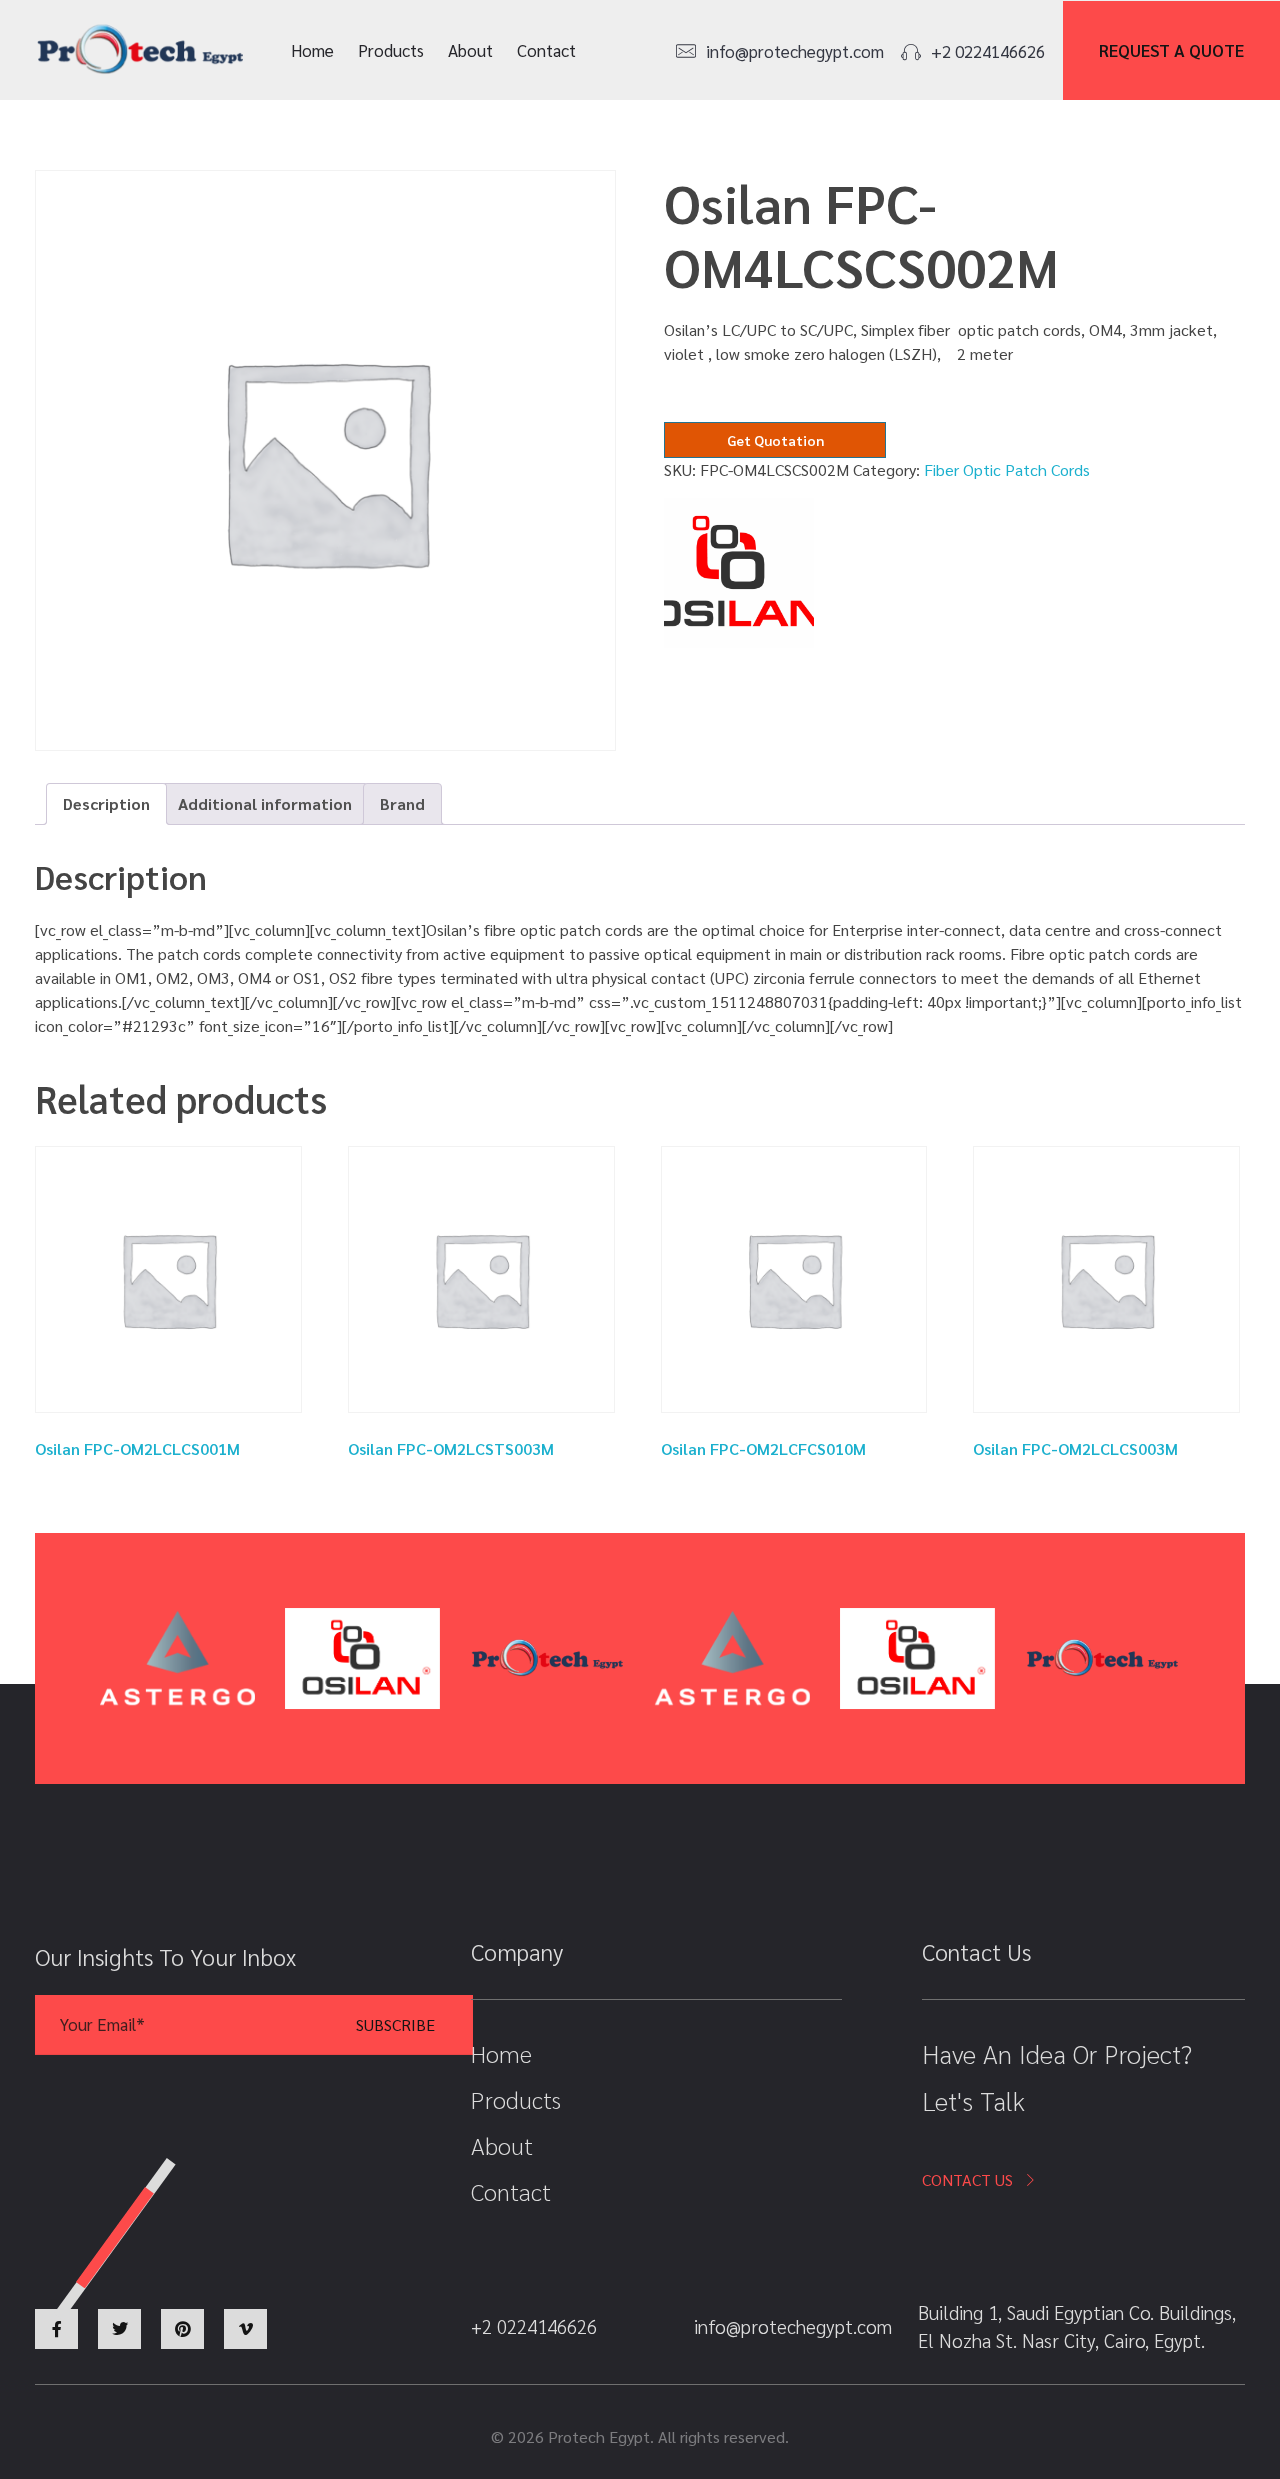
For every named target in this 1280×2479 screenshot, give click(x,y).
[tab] (106, 804)
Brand (402, 803)
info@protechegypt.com (795, 51)
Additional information (265, 803)
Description (106, 803)
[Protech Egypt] (140, 50)
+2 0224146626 (988, 51)
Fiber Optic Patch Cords (1007, 469)
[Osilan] (739, 573)
